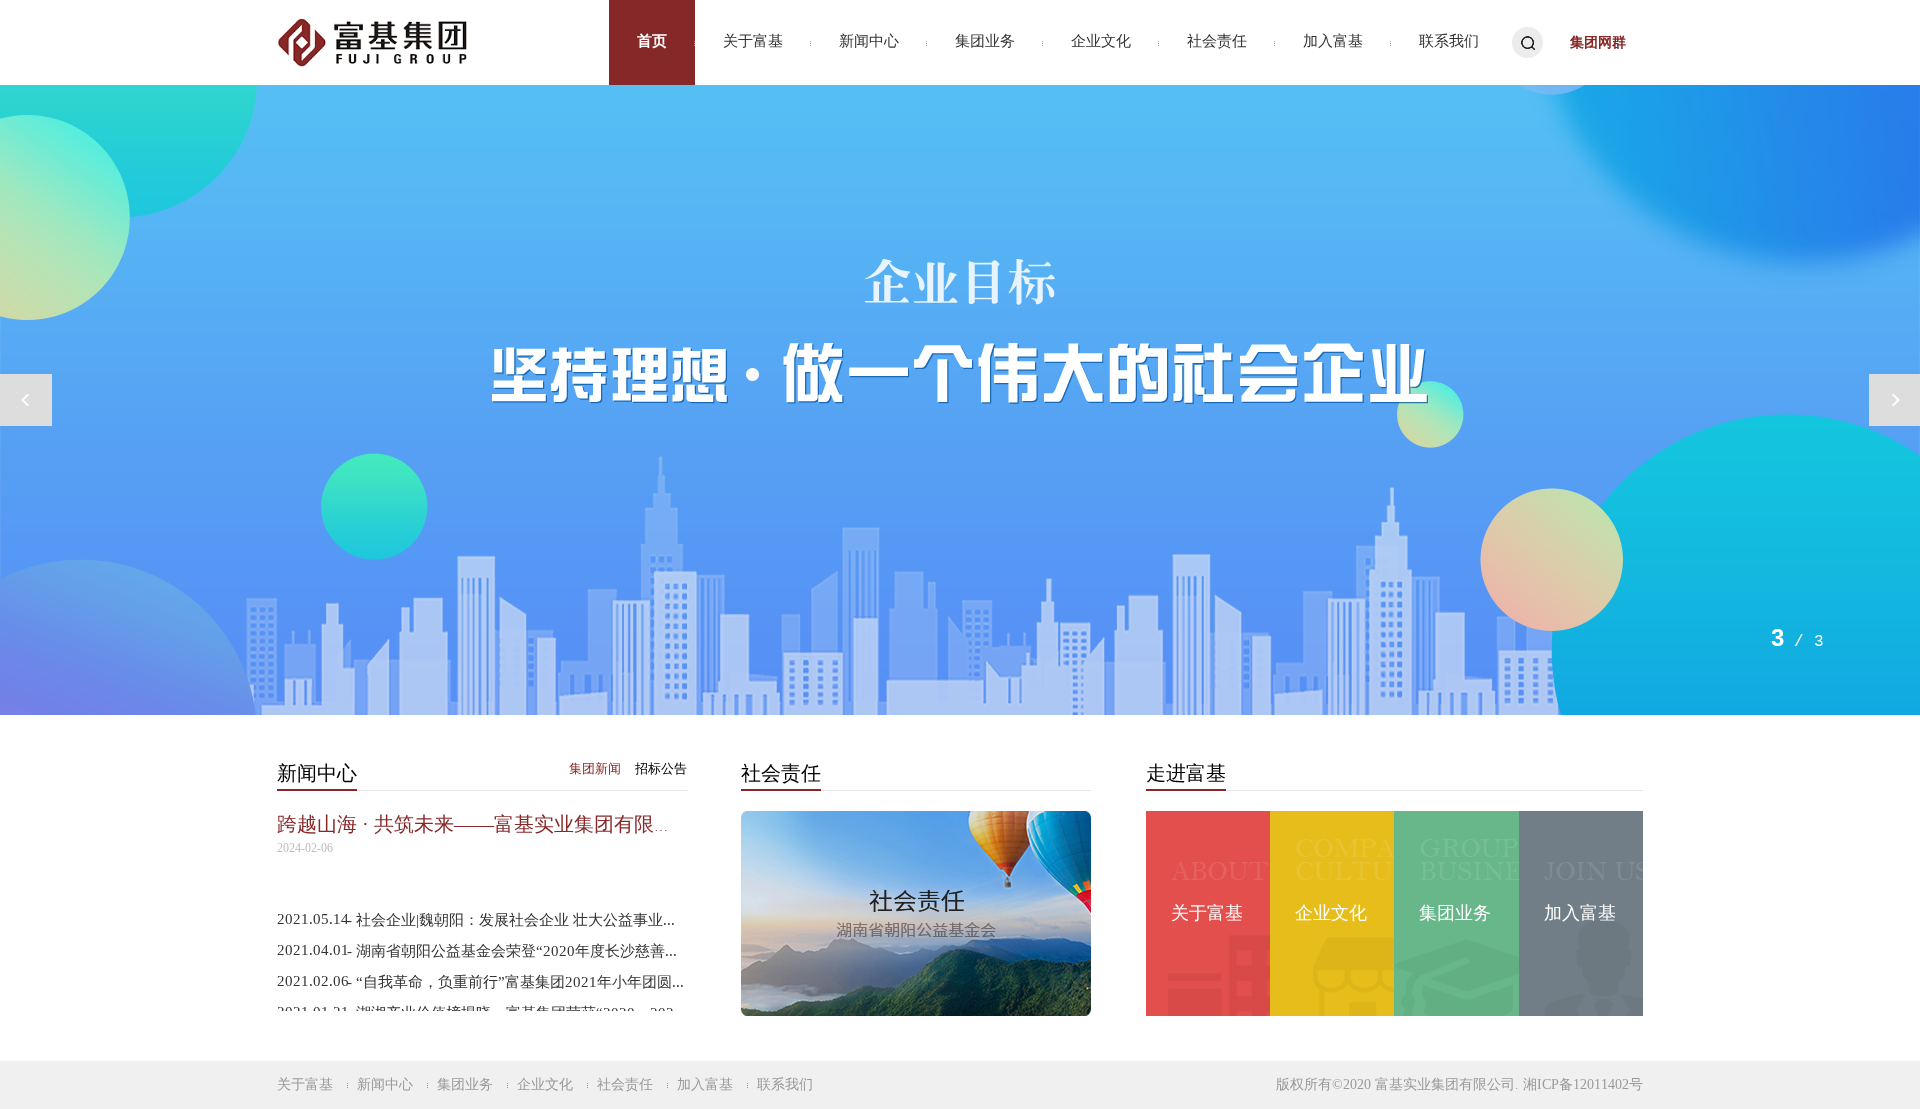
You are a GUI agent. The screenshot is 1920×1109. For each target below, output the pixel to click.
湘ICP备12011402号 (1583, 1084)
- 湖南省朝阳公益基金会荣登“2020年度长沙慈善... (512, 951)
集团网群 (1598, 42)
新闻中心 (869, 41)
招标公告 (661, 768)
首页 (652, 41)
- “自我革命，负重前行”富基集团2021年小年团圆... (515, 982)
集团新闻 (595, 768)
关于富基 (753, 41)
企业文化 (1101, 41)
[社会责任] (916, 912)
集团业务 (985, 41)
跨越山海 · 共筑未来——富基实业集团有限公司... (493, 824)
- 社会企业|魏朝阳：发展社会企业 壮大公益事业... (511, 920)
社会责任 (1217, 41)
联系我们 (1449, 41)
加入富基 (1333, 41)
